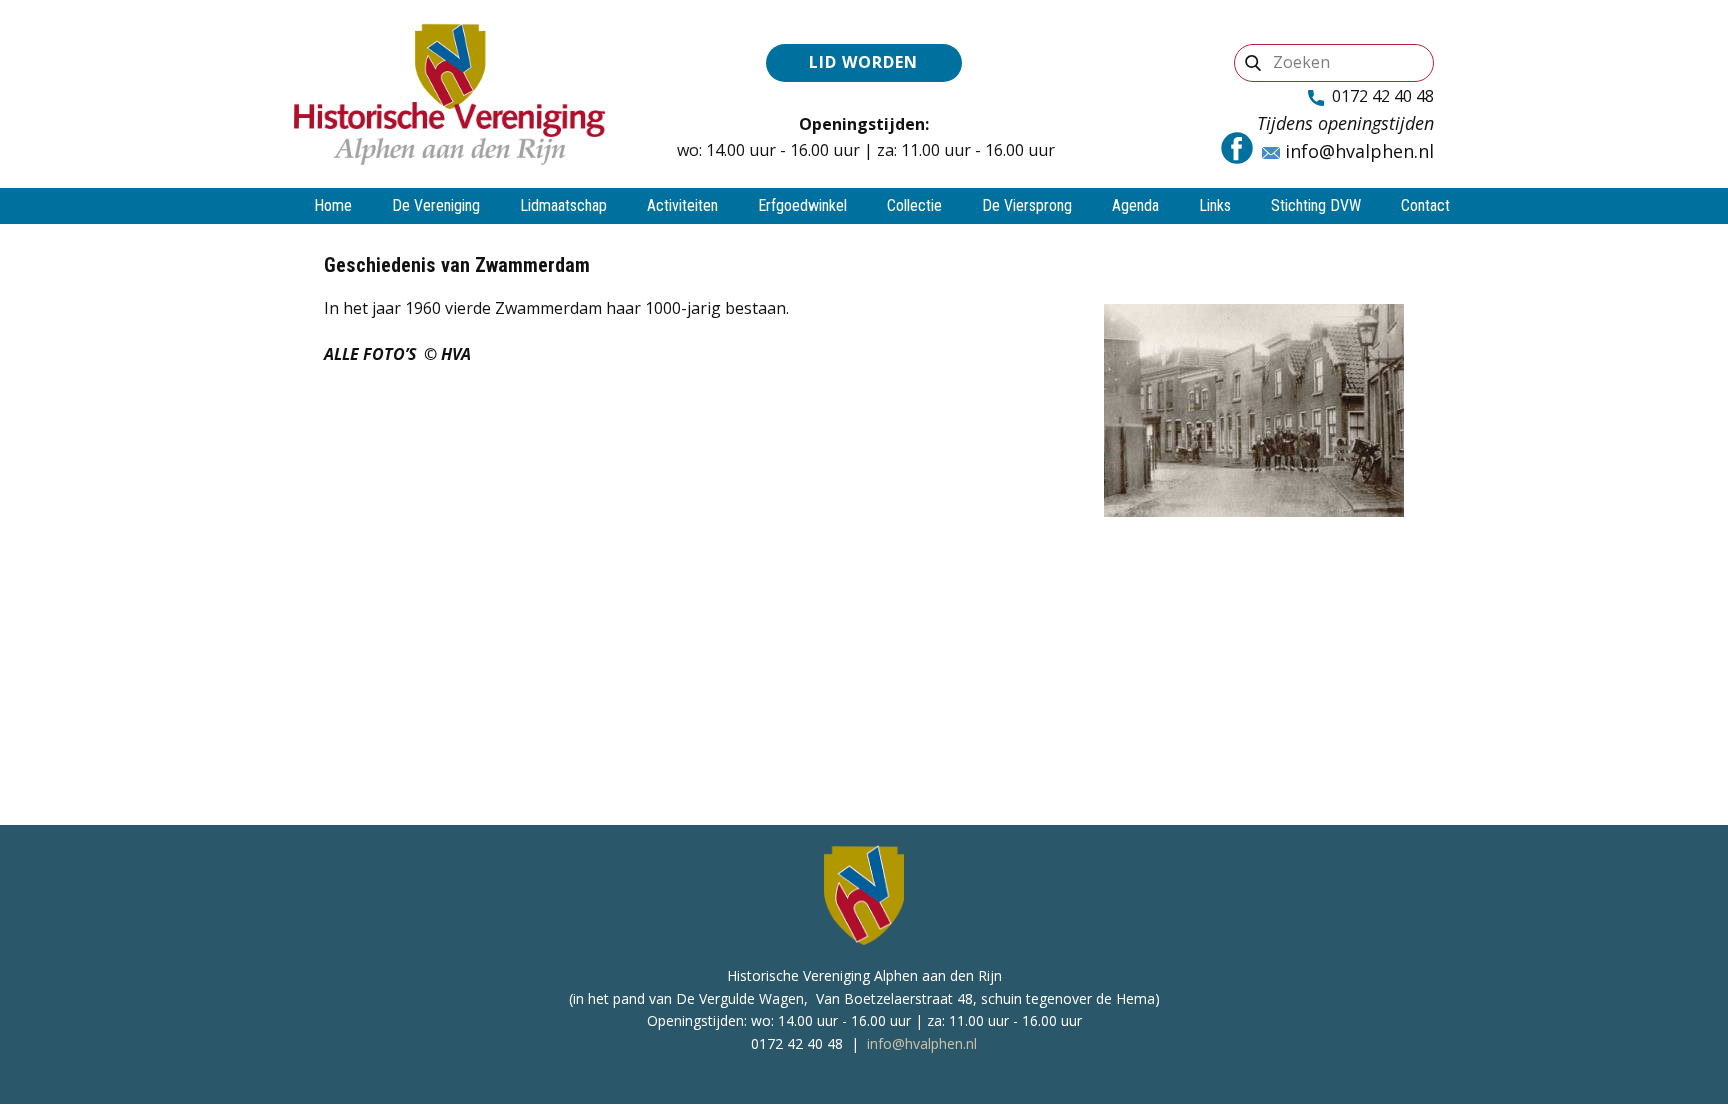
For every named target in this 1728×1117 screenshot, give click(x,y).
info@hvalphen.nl (1357, 151)
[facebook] (1237, 148)
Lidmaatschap (563, 205)
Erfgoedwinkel (802, 205)
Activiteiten (682, 205)
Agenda (1135, 205)
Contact (1425, 205)
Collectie (914, 205)
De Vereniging (436, 205)
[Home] (449, 94)
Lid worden (863, 62)
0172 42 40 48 (1379, 96)
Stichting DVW (1316, 205)
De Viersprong (1027, 205)
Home (333, 205)
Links (1215, 205)
